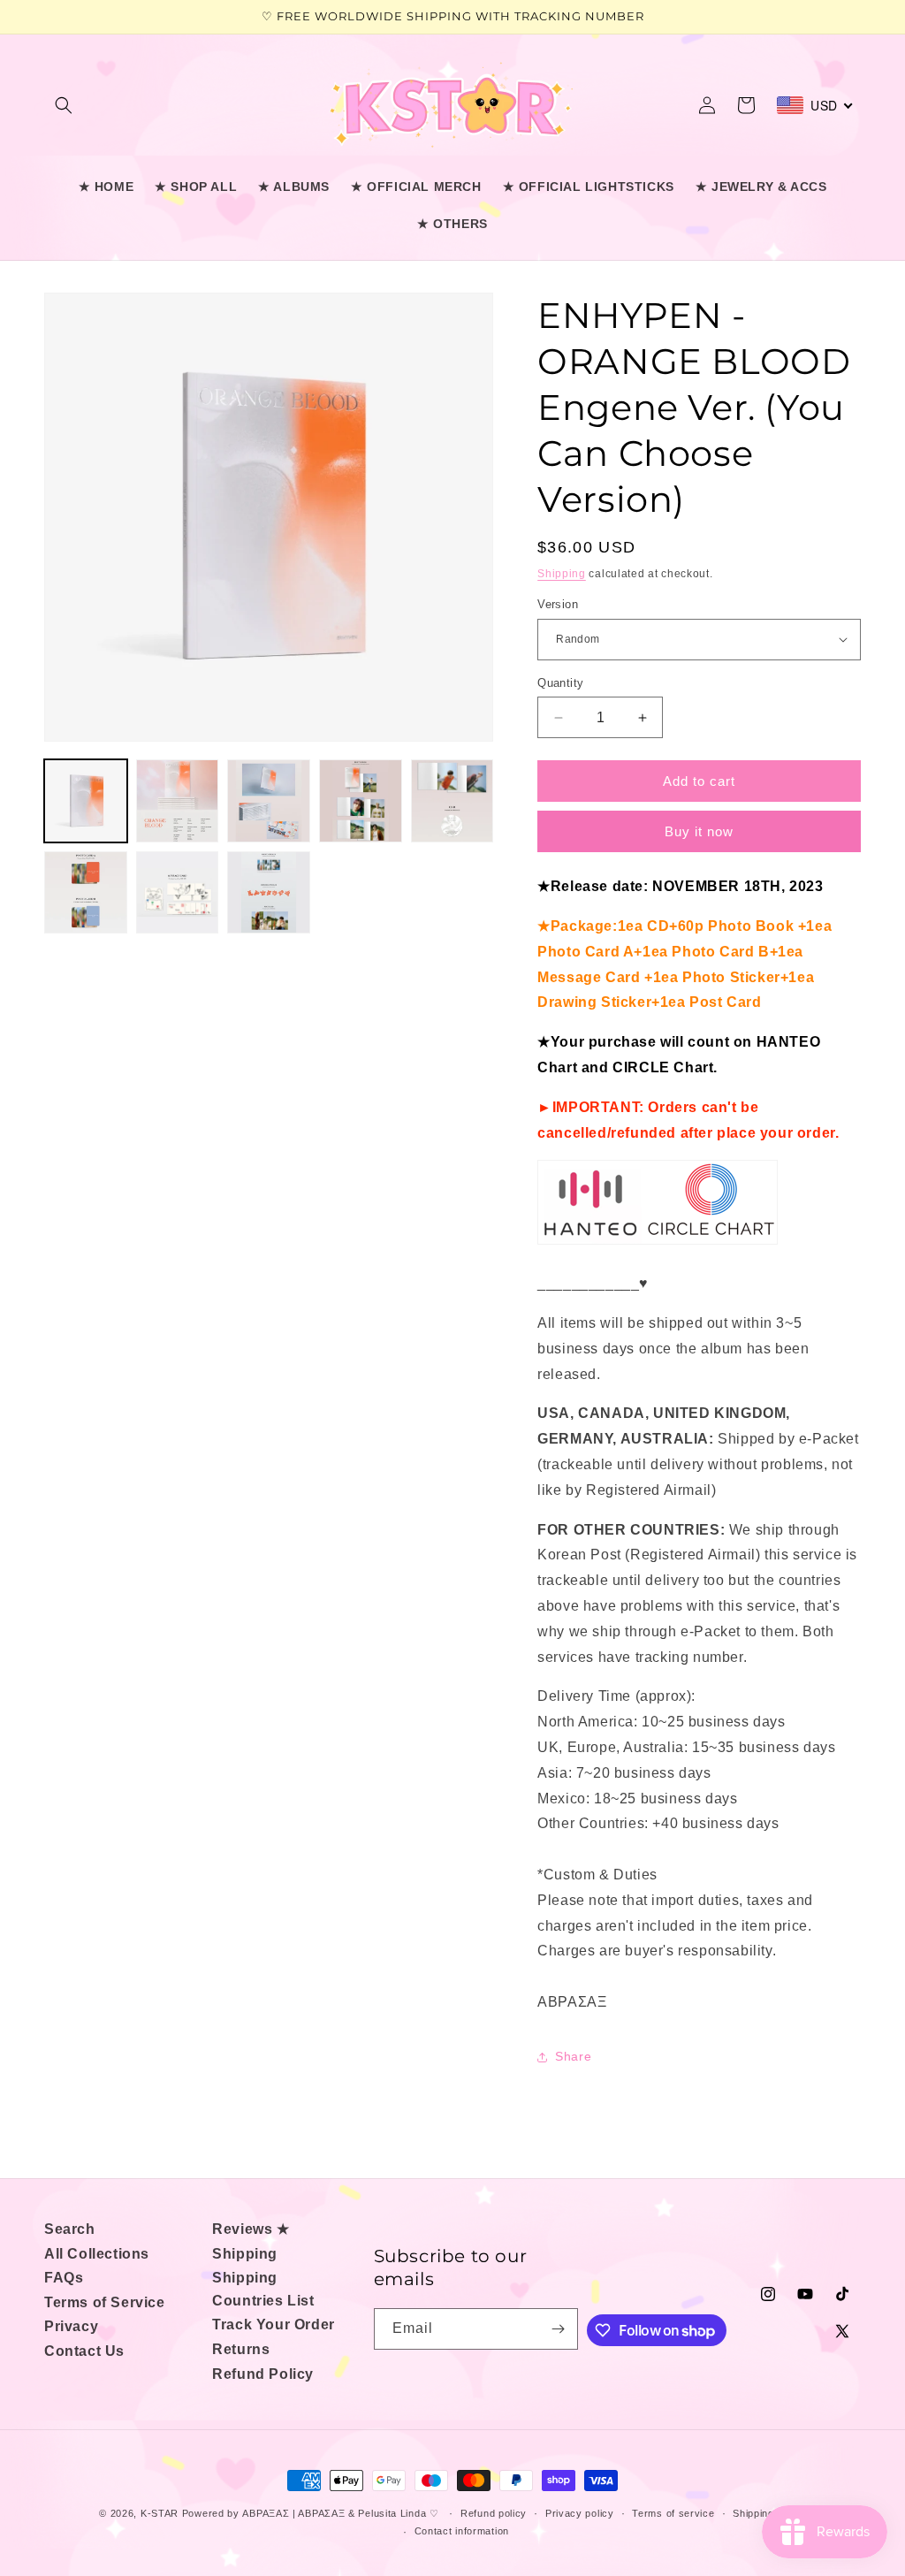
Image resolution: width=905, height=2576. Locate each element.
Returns (241, 2349)
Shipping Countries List (263, 2289)
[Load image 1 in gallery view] (86, 801)
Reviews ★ (251, 2229)
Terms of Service (105, 2302)
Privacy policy (580, 2513)
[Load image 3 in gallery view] (269, 801)
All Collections (97, 2254)
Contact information (462, 2531)
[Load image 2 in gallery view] (178, 801)
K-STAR (160, 2513)
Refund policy (494, 2513)
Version (558, 604)
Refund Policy (263, 2374)
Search (70, 2229)
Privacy (71, 2326)
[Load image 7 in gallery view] (178, 893)
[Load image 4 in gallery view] (361, 801)
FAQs (64, 2278)
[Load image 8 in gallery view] (269, 893)
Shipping (562, 574)
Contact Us (84, 2351)
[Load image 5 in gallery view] (452, 801)
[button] (64, 105)
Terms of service (673, 2513)
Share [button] (573, 2056)
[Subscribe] (558, 2329)
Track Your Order (274, 2324)
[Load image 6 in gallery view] (86, 893)
